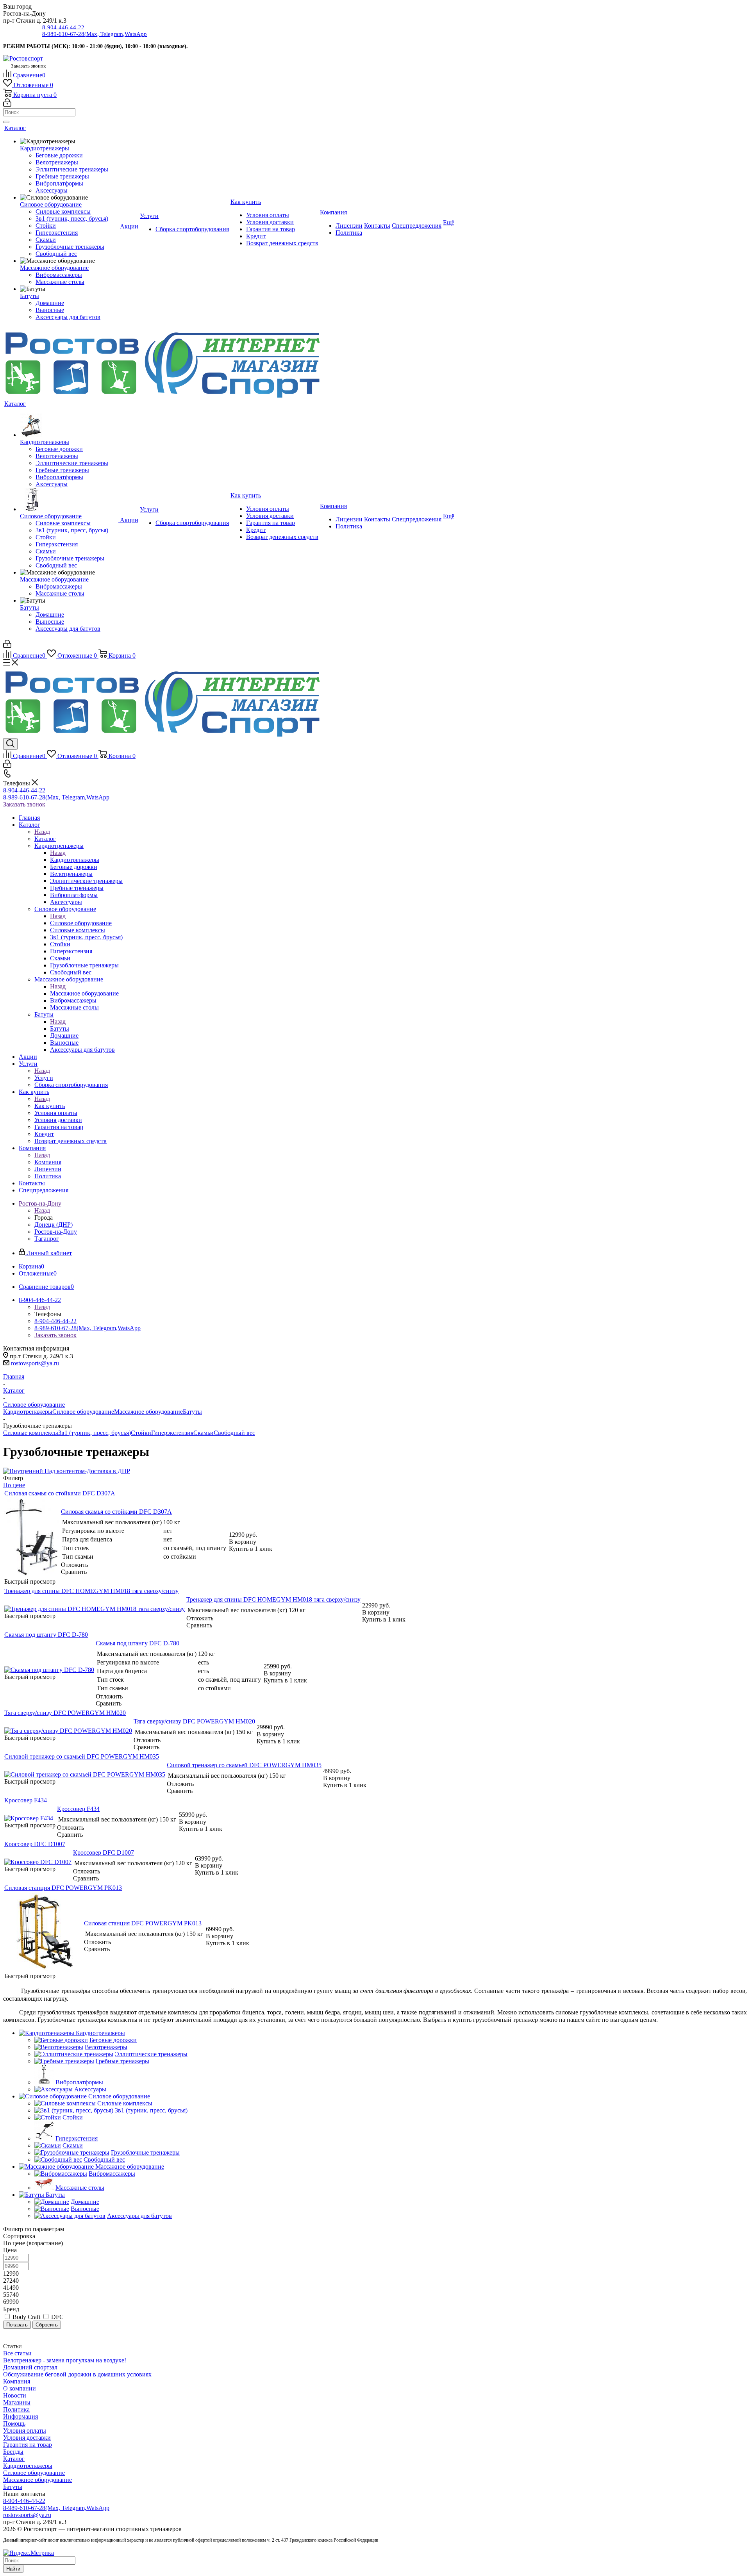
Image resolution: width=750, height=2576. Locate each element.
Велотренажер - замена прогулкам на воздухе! (65, 2360)
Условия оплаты (25, 2431)
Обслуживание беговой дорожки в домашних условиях (77, 2374)
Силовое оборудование (81, 923)
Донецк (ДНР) (54, 1225)
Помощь (14, 2423)
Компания (48, 1162)
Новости (15, 2395)
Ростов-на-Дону (56, 1232)
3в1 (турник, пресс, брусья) (95, 1433)
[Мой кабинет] (7, 104)
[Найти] (6, 122)
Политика (16, 2409)
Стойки (141, 1433)
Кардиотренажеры (75, 860)
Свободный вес (234, 1433)
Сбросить (47, 2325)
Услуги (44, 1078)
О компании (20, 2388)
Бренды (13, 2452)
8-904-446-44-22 (63, 27)
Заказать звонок (24, 804)
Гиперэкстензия (172, 1433)
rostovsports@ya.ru (35, 1363)
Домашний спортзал (30, 2367)
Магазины (17, 2402)
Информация (21, 2416)
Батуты (60, 1028)
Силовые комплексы (31, 1433)
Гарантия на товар (28, 2445)
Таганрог (47, 1239)
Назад (42, 832)
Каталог (45, 839)
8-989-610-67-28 (95, 34)
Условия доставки (27, 2438)
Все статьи (17, 2353)
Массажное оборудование (84, 993)
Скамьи (204, 1433)
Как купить (50, 1106)
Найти (13, 2569)
